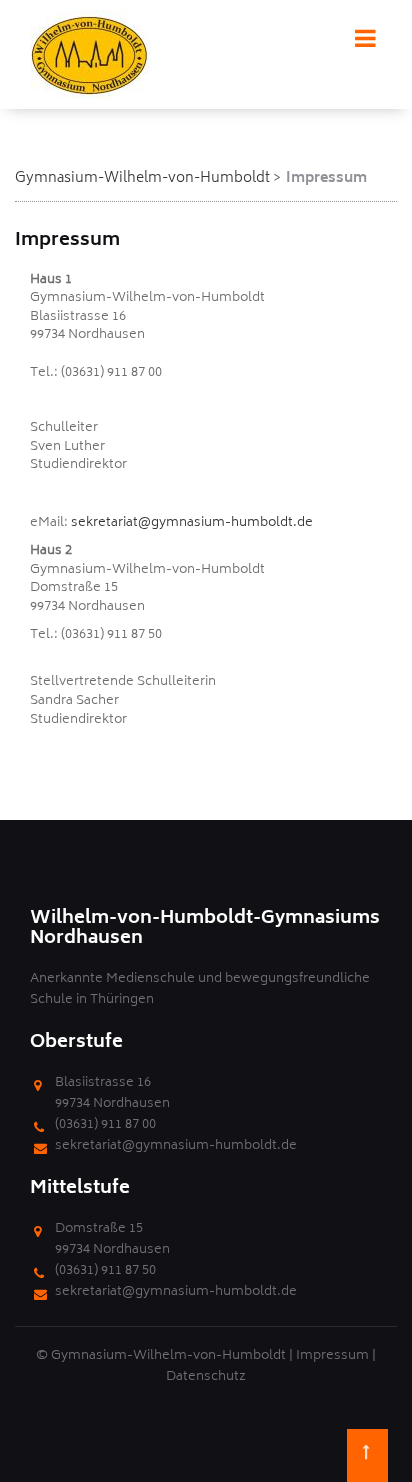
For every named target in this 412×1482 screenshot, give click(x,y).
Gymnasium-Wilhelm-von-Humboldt (142, 178)
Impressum (332, 1356)
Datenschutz (206, 1377)
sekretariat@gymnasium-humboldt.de (192, 523)
